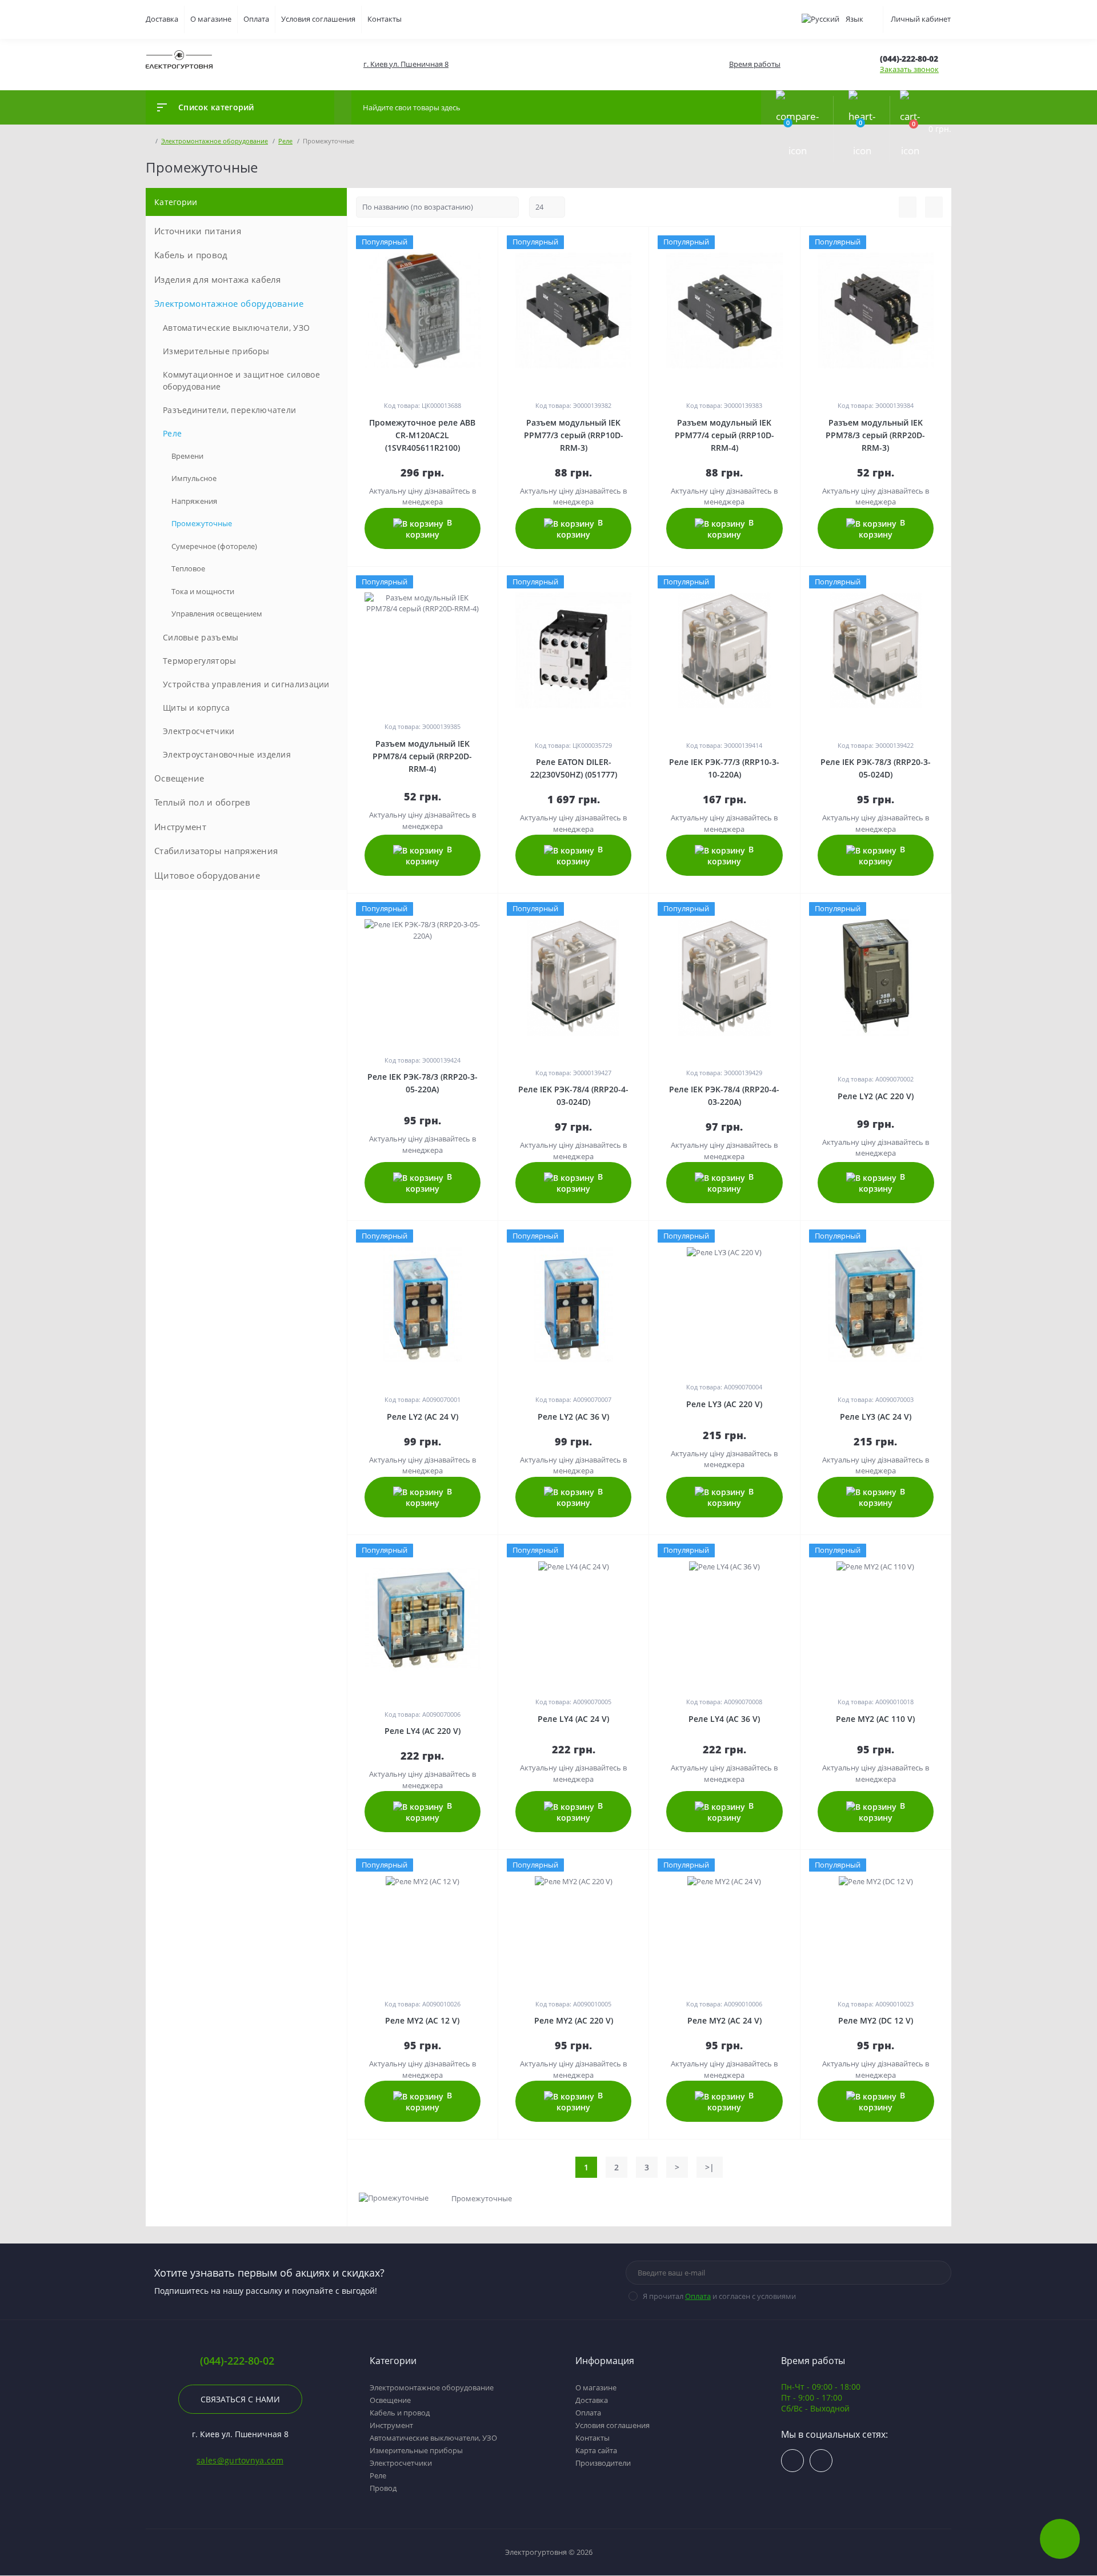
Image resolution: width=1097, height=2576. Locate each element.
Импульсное (194, 478)
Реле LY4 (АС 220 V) (423, 1731)
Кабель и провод (191, 255)
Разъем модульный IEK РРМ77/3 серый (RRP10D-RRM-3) (574, 435)
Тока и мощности (203, 591)
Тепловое (188, 568)
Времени (187, 456)
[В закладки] (496, 242)
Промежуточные (202, 523)
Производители (603, 2463)
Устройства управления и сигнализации (246, 684)
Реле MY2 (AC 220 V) (574, 2020)
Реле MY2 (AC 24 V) (724, 2020)
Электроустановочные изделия (227, 754)
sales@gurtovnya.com (240, 2460)
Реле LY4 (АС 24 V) (573, 1719)
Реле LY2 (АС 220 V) (876, 1096)
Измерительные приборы (216, 351)
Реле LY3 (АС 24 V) (876, 1417)
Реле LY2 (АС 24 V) (423, 1417)
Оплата (256, 19)
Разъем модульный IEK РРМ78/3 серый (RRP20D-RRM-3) (875, 435)
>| (710, 2167)
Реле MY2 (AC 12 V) (422, 2020)
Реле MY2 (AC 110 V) (875, 1719)
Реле (172, 433)
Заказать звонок (909, 69)
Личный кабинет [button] (921, 19)
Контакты (385, 19)
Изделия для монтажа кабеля (218, 279)
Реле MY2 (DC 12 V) (876, 2020)
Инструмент (180, 827)
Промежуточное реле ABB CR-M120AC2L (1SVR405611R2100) (422, 435)
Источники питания (198, 231)
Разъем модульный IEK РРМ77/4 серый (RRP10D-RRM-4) (724, 435)
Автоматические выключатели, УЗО (236, 328)
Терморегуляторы (200, 661)
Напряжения (194, 501)
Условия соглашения (318, 19)
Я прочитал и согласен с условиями (719, 2296)
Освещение (179, 778)
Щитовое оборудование (207, 875)
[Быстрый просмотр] (471, 242)
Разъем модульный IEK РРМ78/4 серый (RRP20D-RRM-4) (422, 756)
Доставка (162, 19)
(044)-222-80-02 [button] (237, 2361)
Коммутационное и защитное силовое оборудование (241, 380)
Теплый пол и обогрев (202, 802)
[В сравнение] (485, 242)
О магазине (211, 19)
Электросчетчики (199, 731)
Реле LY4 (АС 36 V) (724, 1719)
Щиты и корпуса (196, 708)
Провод (383, 2488)
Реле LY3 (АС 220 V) (724, 1404)
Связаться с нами (240, 2399)
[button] (405, 64)
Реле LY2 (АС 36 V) (573, 1417)
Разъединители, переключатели (229, 410)
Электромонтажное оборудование (229, 303)
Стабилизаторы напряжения (216, 851)
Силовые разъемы (201, 637)
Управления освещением (217, 614)
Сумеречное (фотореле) (214, 546)
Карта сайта (596, 2450)
